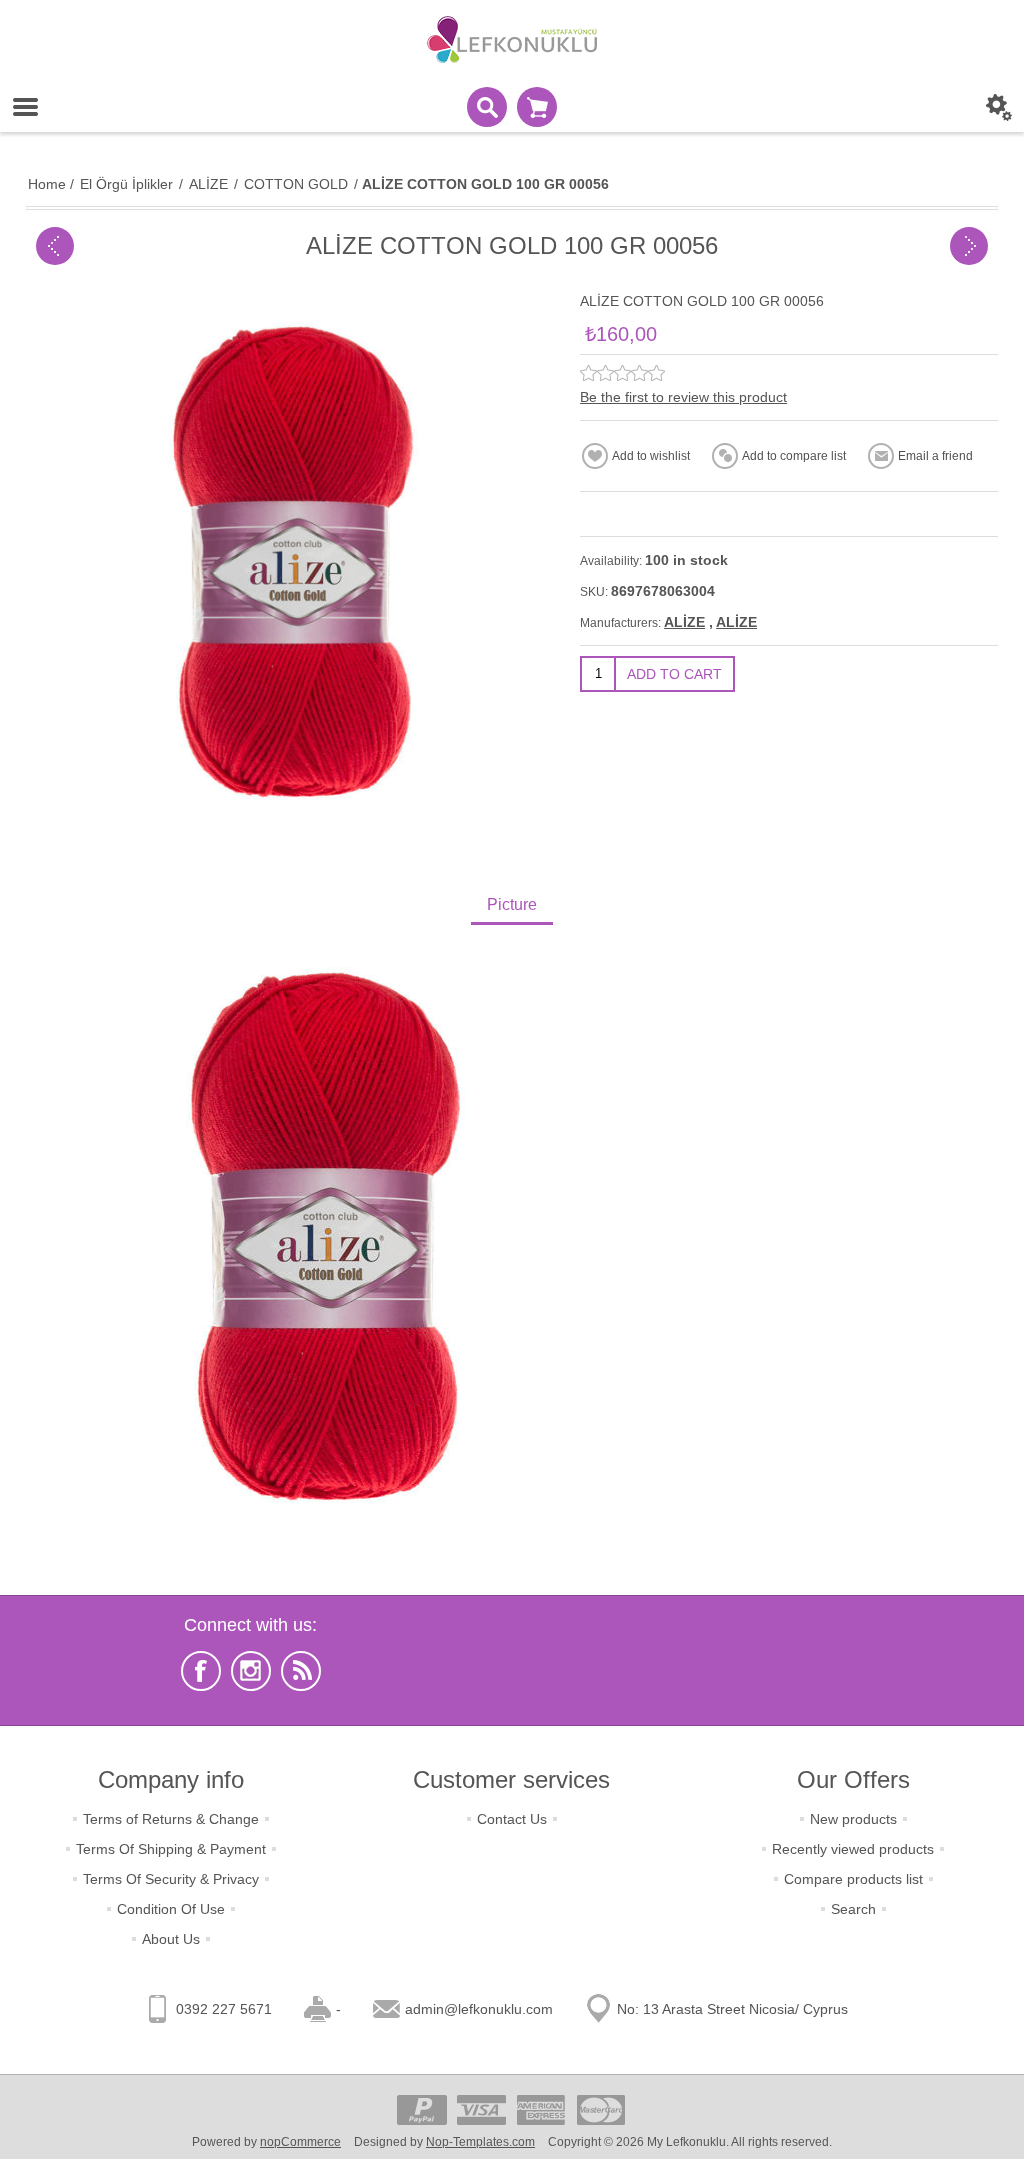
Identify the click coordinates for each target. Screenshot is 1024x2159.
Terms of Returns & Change (171, 1819)
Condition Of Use (171, 1909)
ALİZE (684, 622)
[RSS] (301, 1671)
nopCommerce (300, 2142)
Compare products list (853, 1879)
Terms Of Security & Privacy (171, 1879)
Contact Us (512, 1819)
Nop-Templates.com (480, 2142)
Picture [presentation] (512, 904)
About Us (171, 1939)
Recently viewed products (853, 1849)
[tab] (512, 906)
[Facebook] (201, 1671)
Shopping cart (537, 107)
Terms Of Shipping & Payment (171, 1849)
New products (853, 1819)
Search (853, 1909)
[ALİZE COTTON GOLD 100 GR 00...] (55, 246)
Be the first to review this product (683, 397)
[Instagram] (251, 1671)
